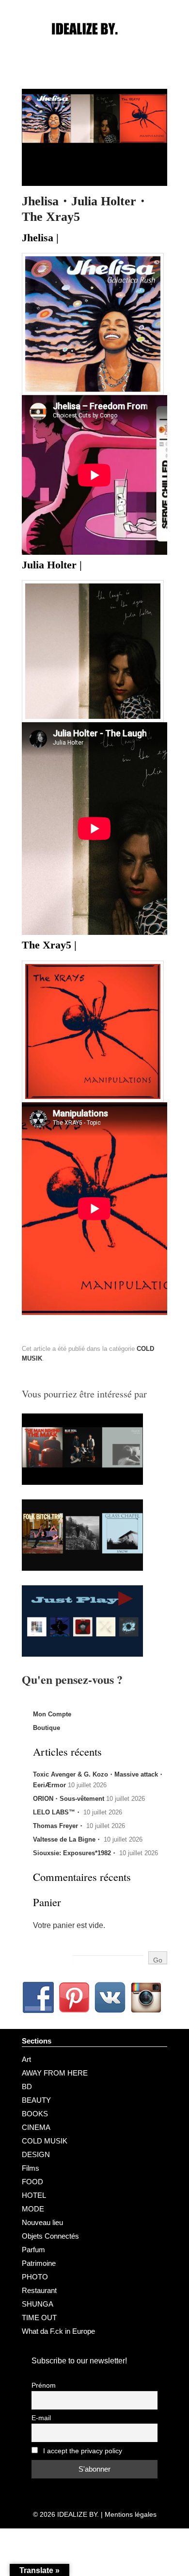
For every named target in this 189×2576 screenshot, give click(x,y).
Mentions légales (131, 2514)
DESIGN (36, 2154)
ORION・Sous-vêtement (69, 1799)
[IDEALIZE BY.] (94, 47)
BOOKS (35, 2114)
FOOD (32, 2182)
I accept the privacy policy (82, 2451)
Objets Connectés (50, 2236)
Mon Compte (52, 1714)
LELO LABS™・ (57, 1812)
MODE (33, 2209)
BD (27, 2086)
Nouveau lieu (42, 2222)
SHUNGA (38, 2304)
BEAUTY (36, 2100)
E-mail (41, 2418)
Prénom (44, 2385)
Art (26, 2059)
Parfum (33, 2250)
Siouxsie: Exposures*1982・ (75, 1853)
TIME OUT (39, 2318)
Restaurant (39, 2290)
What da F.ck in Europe (58, 2331)
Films (31, 2168)
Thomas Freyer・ (59, 1826)
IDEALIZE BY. (78, 2514)
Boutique (47, 1728)
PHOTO (35, 2277)
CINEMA (36, 2127)
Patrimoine (39, 2263)
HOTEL (34, 2195)
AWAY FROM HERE (55, 2073)
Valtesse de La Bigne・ (67, 1839)
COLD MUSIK (45, 2141)
